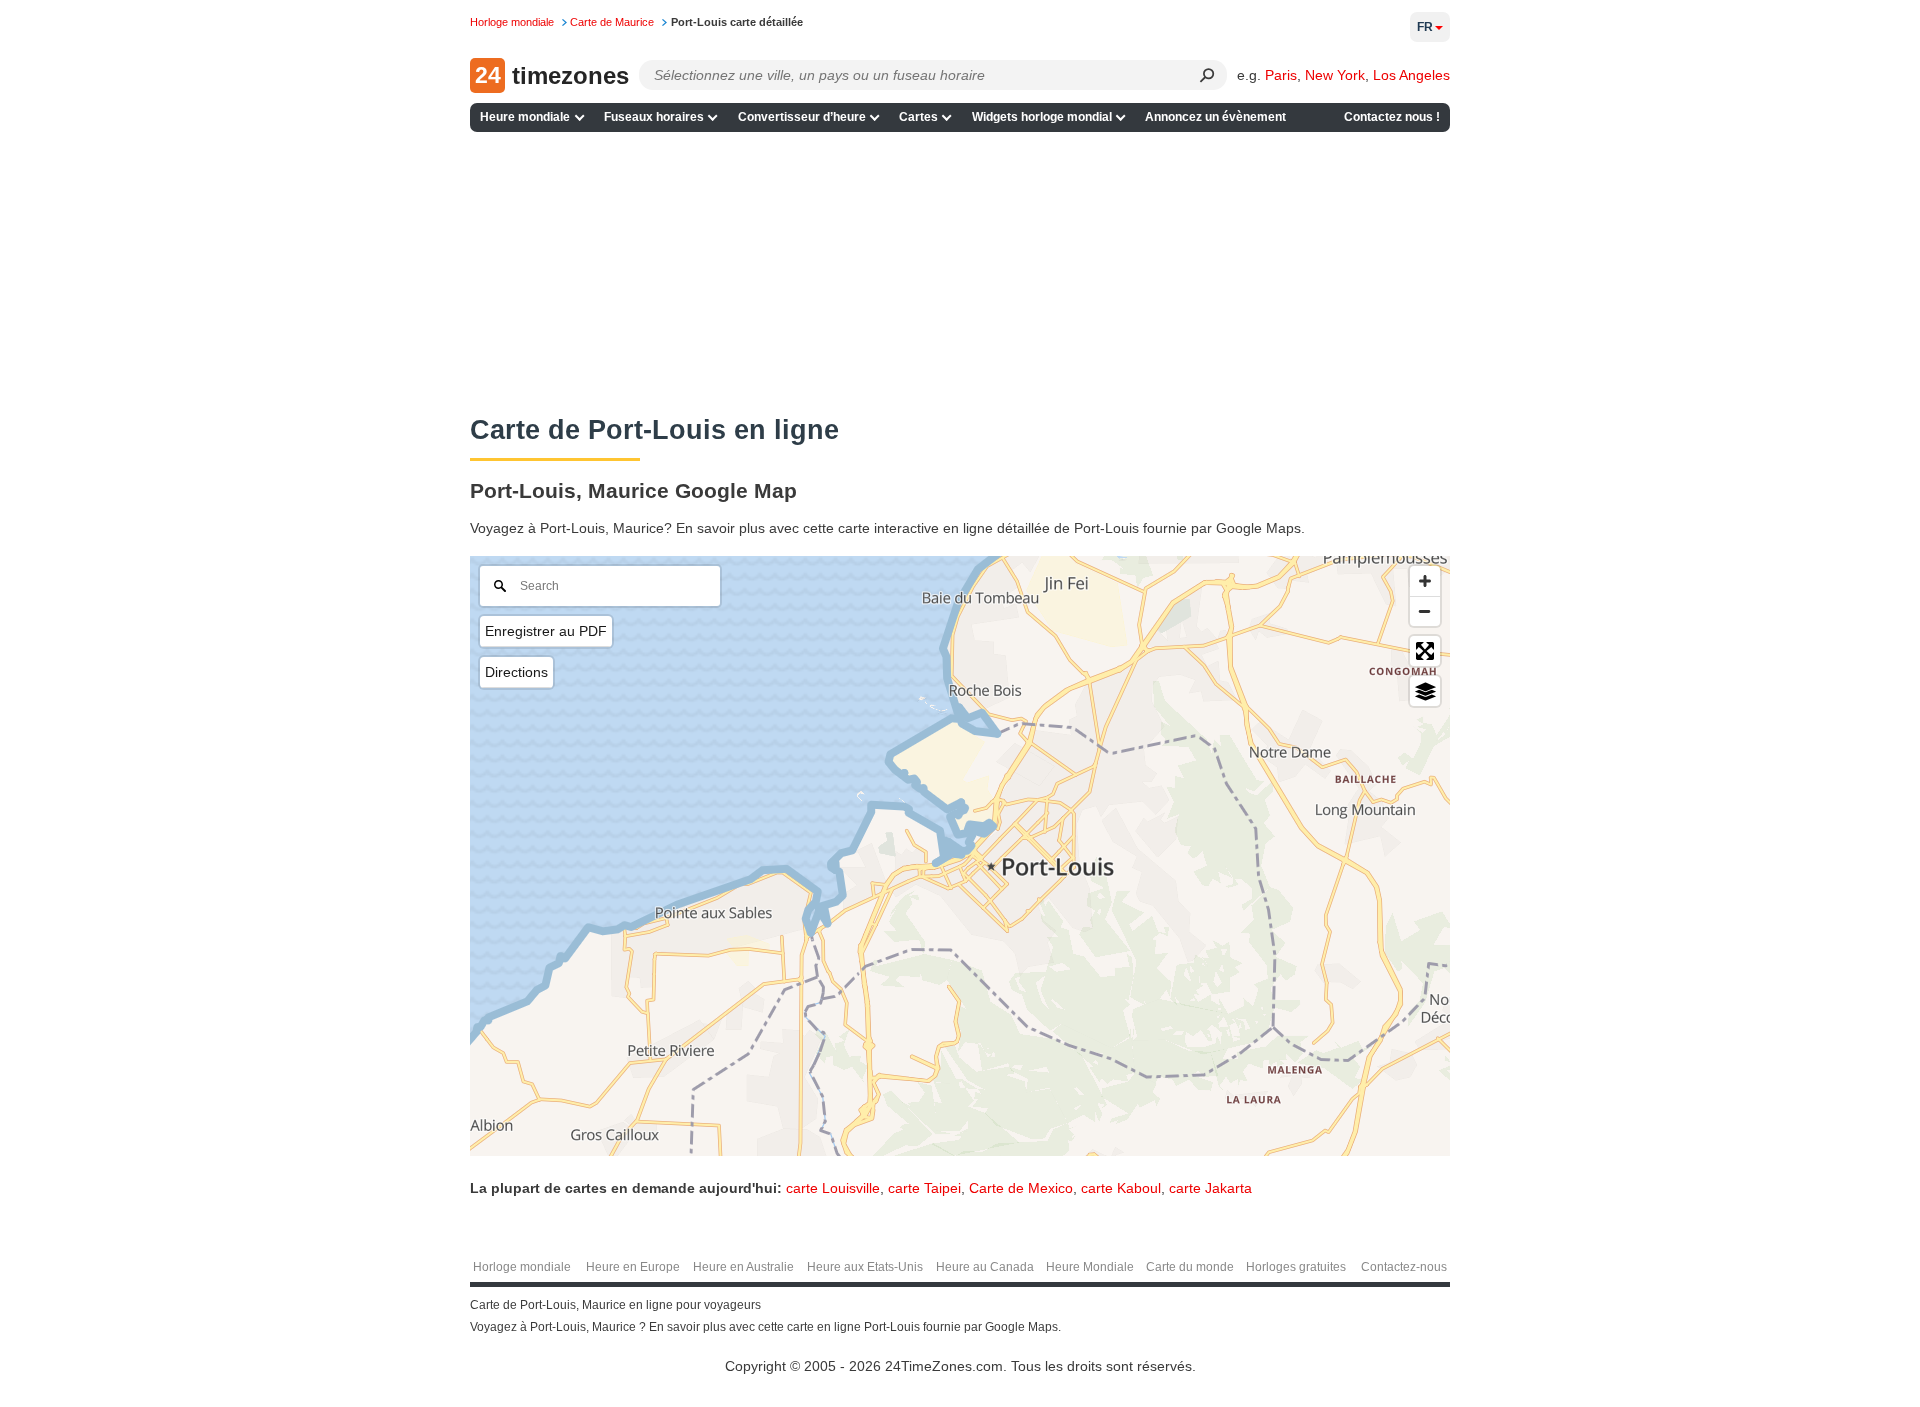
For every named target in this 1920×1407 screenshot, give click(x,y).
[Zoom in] (1425, 581)
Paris (1281, 75)
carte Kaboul (1121, 1188)
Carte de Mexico (1021, 1188)
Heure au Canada (985, 1267)
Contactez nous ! (1392, 117)
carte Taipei (924, 1188)
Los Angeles (1411, 75)
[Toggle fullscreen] (1425, 651)
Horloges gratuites (1296, 1267)
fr (1425, 27)
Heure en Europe (633, 1267)
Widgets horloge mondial (1042, 117)
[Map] (960, 856)
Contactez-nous (1404, 1267)
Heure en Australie (743, 1267)
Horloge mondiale (522, 1267)
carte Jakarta (1210, 1188)
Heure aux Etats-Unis (865, 1267)
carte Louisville (833, 1188)
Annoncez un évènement (1215, 117)
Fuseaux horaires (654, 117)
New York (1335, 75)
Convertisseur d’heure (802, 117)
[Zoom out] (1425, 611)
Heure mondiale (525, 117)
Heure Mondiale (1090, 1267)
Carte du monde (1190, 1267)
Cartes (918, 117)
